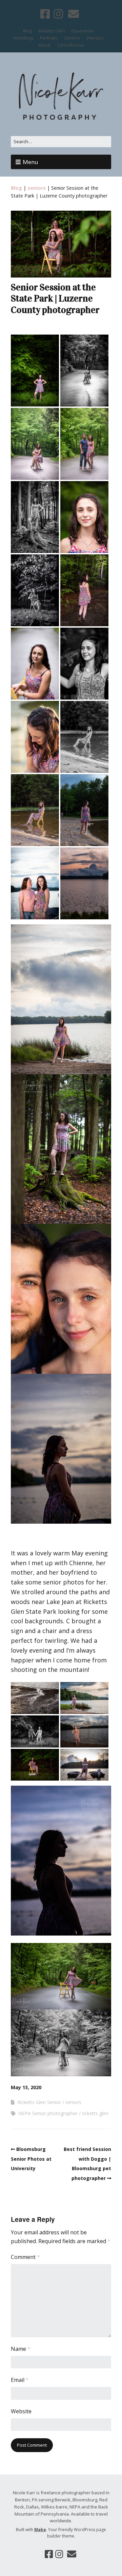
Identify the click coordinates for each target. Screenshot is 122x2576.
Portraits (49, 38)
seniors (37, 188)
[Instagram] (58, 14)
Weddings (23, 38)
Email (20, 2380)
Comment (25, 2257)
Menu (30, 162)
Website (21, 2411)
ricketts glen (95, 2113)
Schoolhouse (70, 45)
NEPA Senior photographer (48, 2113)
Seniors (72, 38)
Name (21, 2349)
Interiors (95, 38)
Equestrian (83, 31)
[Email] (74, 14)
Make (40, 2530)
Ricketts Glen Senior (39, 2102)
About (44, 45)
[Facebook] (46, 14)
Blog (27, 31)
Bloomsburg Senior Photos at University (31, 2159)
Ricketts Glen (52, 31)
